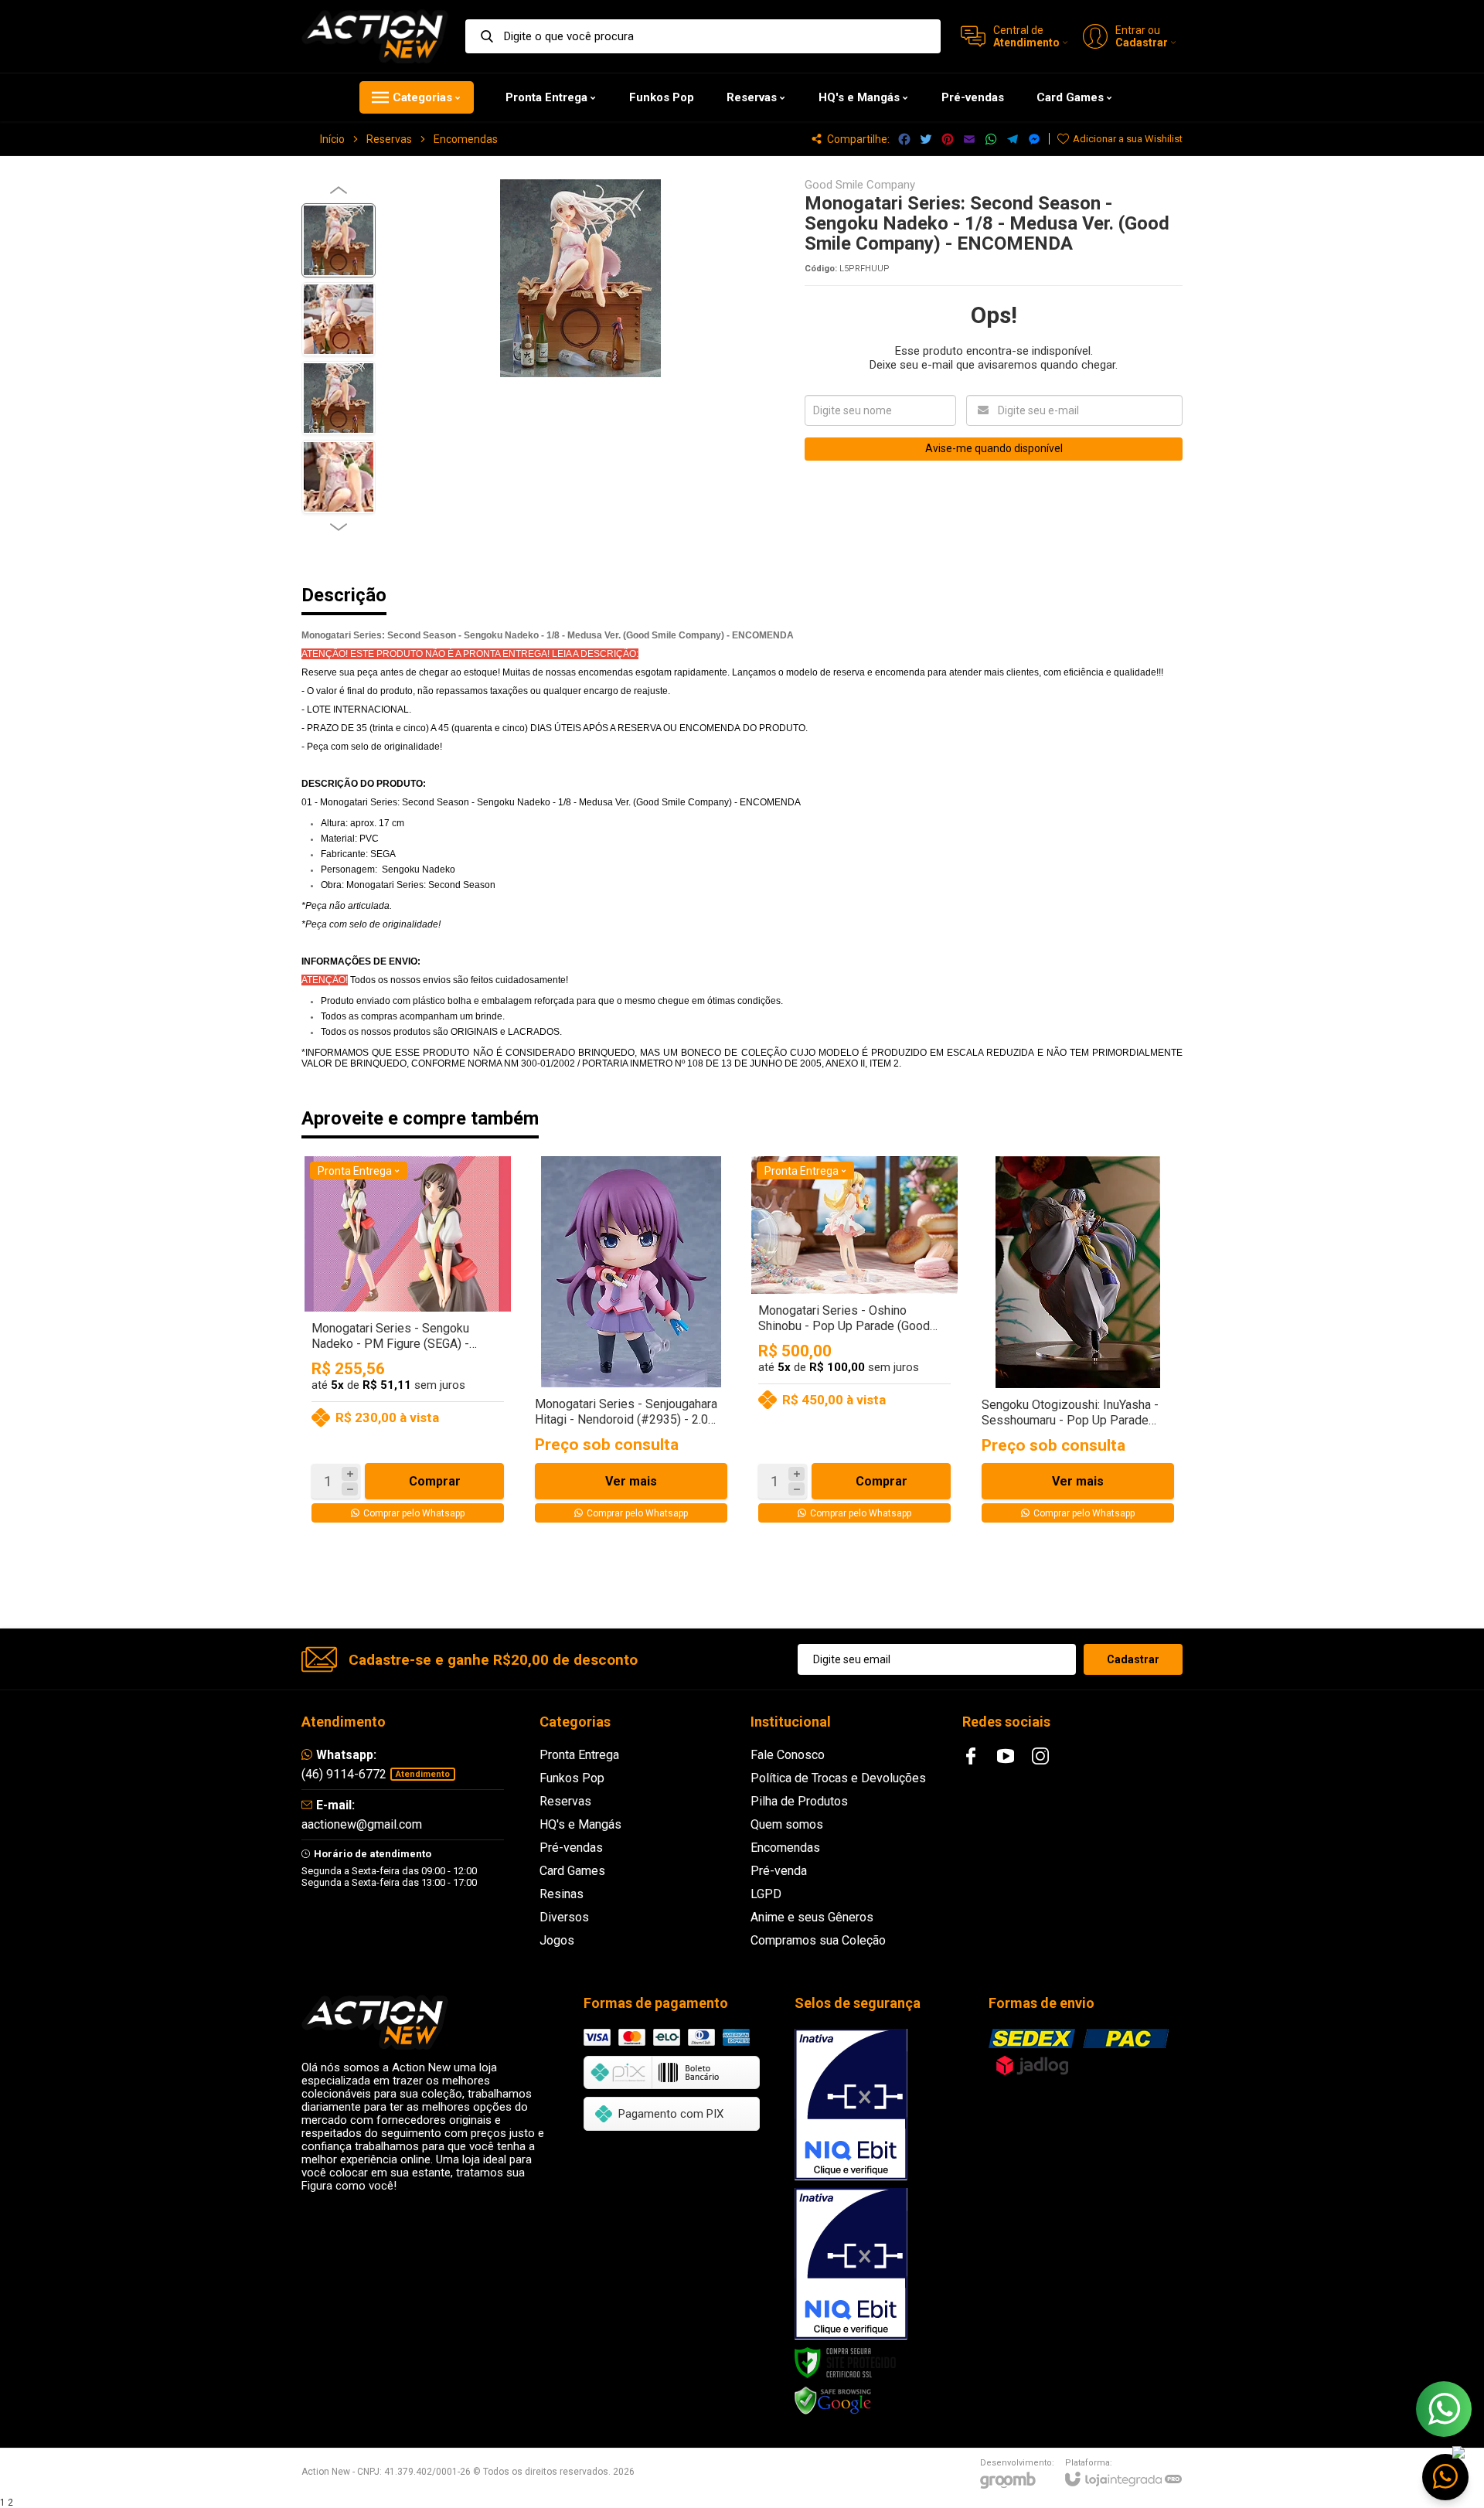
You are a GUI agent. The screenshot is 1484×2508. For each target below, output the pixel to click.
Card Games (572, 1871)
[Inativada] (851, 2105)
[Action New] (375, 36)
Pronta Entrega (579, 1755)
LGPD (766, 1894)
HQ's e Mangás (580, 1824)
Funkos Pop (572, 1778)
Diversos (564, 1917)
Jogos (557, 1940)
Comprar (435, 1481)
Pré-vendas (571, 1848)
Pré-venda (779, 1871)
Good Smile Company (860, 185)
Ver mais (631, 1481)
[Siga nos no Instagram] (1040, 1756)
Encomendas (466, 139)
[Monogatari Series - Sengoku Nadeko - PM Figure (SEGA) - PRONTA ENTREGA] (408, 1343)
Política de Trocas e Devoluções (838, 1778)
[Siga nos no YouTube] (1006, 1756)
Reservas (389, 139)
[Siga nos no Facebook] (971, 1756)
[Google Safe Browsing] (833, 2401)
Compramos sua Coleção (818, 1940)
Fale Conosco (788, 1755)
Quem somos (787, 1824)
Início (332, 139)
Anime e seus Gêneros (812, 1917)
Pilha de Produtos (799, 1801)
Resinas (562, 1894)
